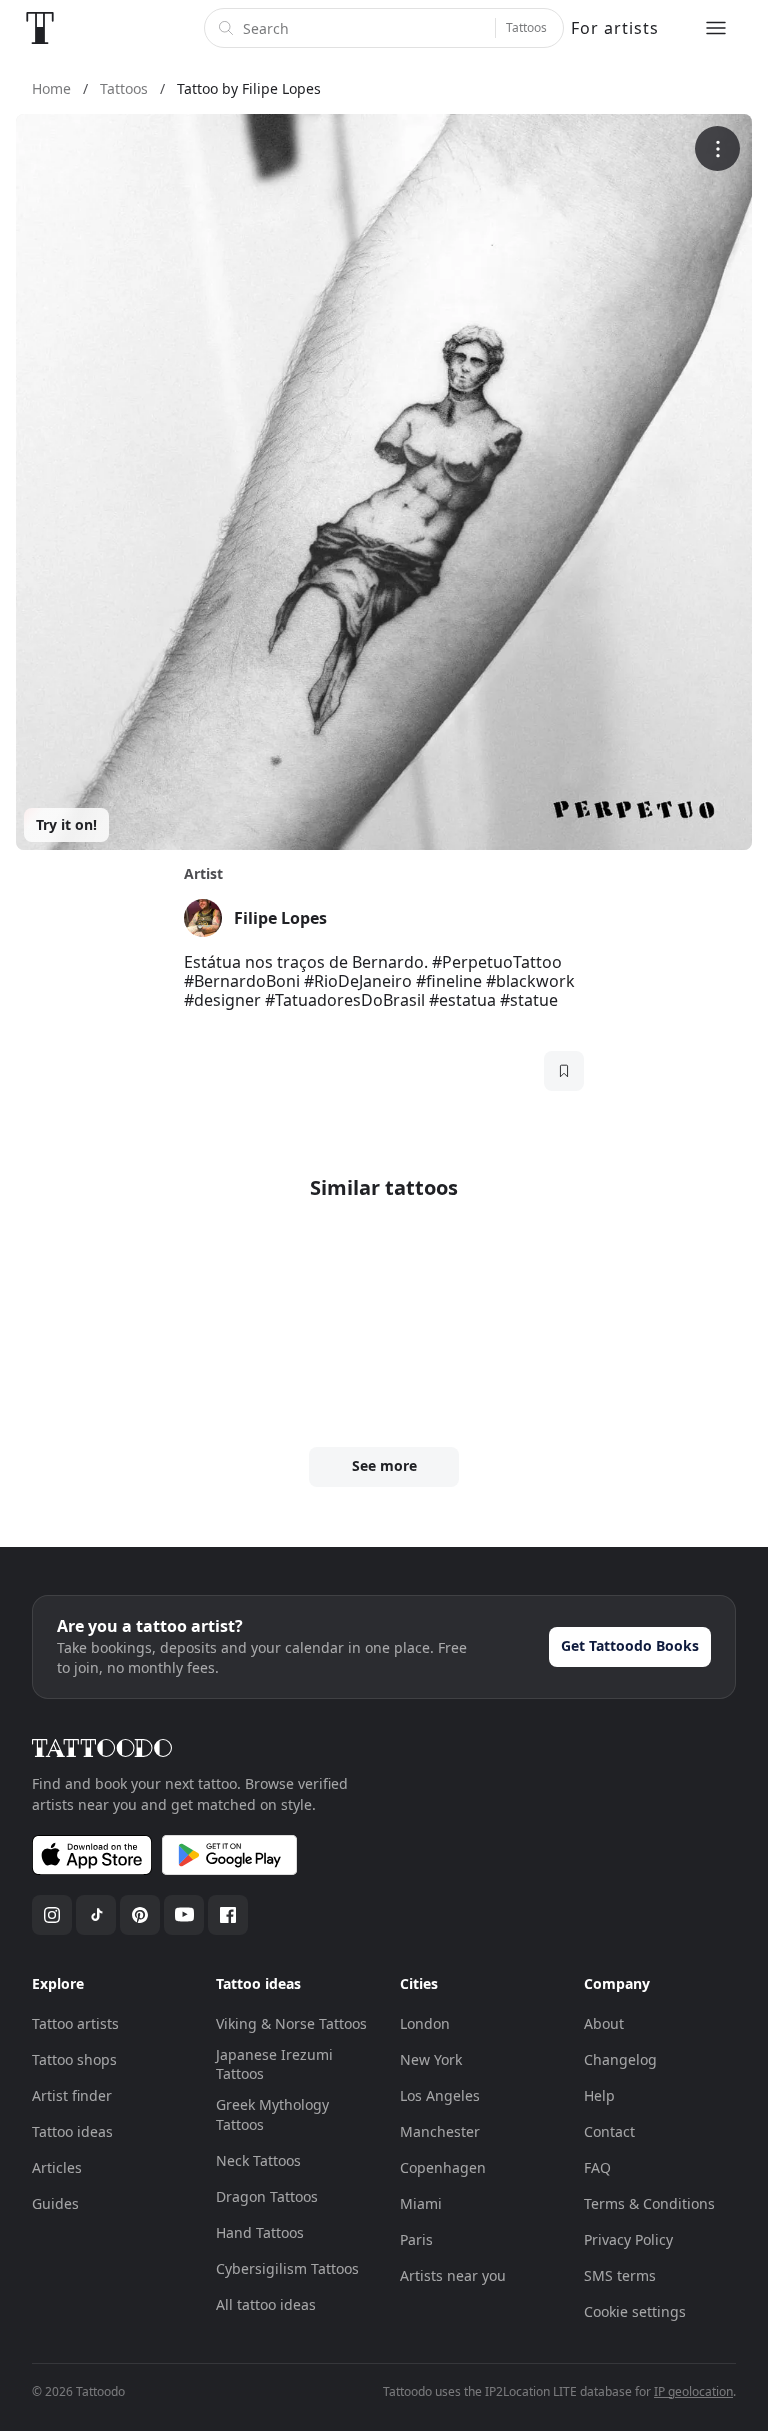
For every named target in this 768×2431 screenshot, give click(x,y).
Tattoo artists (75, 2023)
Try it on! (66, 824)
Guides (55, 2203)
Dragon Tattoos (267, 2196)
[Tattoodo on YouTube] (184, 1915)
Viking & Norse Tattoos (291, 2023)
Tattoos (526, 27)
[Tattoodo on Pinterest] (140, 1915)
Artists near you (453, 2275)
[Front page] (40, 28)
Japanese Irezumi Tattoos (274, 2064)
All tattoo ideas (266, 2304)
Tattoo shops (74, 2059)
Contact (609, 2131)
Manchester (440, 2131)
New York (431, 2059)
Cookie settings (635, 2311)
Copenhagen (443, 2167)
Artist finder (72, 2095)
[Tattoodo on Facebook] (228, 1915)
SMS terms (620, 2275)
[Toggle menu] (716, 28)
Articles (57, 2167)
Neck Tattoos (258, 2160)
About (604, 2023)
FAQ (597, 2167)
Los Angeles (440, 2095)
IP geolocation (693, 2391)
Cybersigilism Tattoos (287, 2268)
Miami (421, 2203)
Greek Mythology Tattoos (272, 2114)
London (425, 2023)
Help (599, 2095)
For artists (615, 28)
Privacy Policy (628, 2239)
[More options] (717, 148)
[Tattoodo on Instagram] (52, 1915)
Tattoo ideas (72, 2131)
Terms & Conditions (649, 2203)
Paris (416, 2239)
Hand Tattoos (260, 2232)
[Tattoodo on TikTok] (96, 1915)
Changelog (620, 2059)
